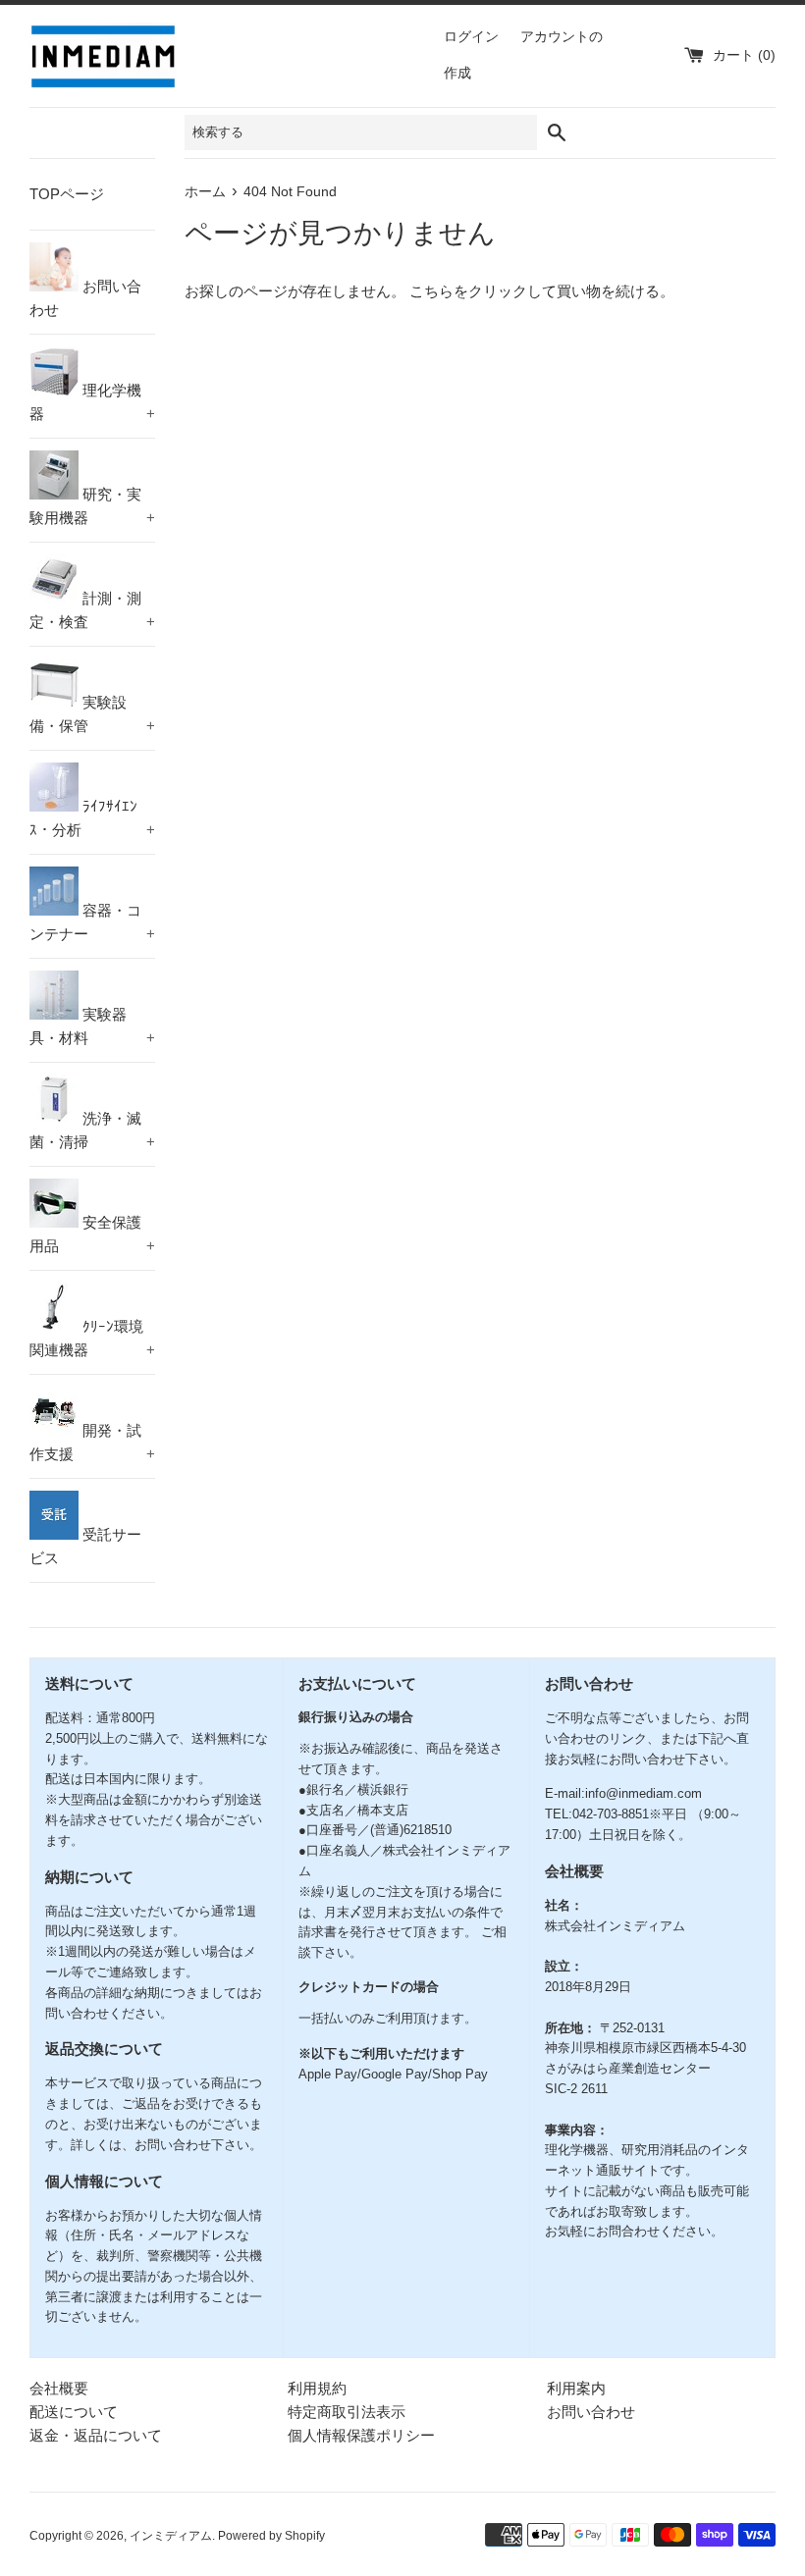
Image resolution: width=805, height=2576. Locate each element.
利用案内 (576, 2388)
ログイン (471, 37)
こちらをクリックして (483, 291)
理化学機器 (92, 402)
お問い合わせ (85, 298)
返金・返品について (96, 2435)
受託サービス (85, 1546)
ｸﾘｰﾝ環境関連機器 (92, 1338)
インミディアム (171, 2536)
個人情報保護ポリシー (361, 2435)
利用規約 (317, 2388)
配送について (74, 2412)
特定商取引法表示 (347, 2412)
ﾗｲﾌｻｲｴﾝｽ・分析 (92, 818)
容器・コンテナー (92, 922)
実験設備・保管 (92, 714)
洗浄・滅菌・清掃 (92, 1130)
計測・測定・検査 (92, 610)
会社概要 (59, 2388)
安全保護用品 (92, 1234)
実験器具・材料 (92, 1026)
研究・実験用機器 (92, 506)
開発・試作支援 (92, 1442)
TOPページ (67, 194)
